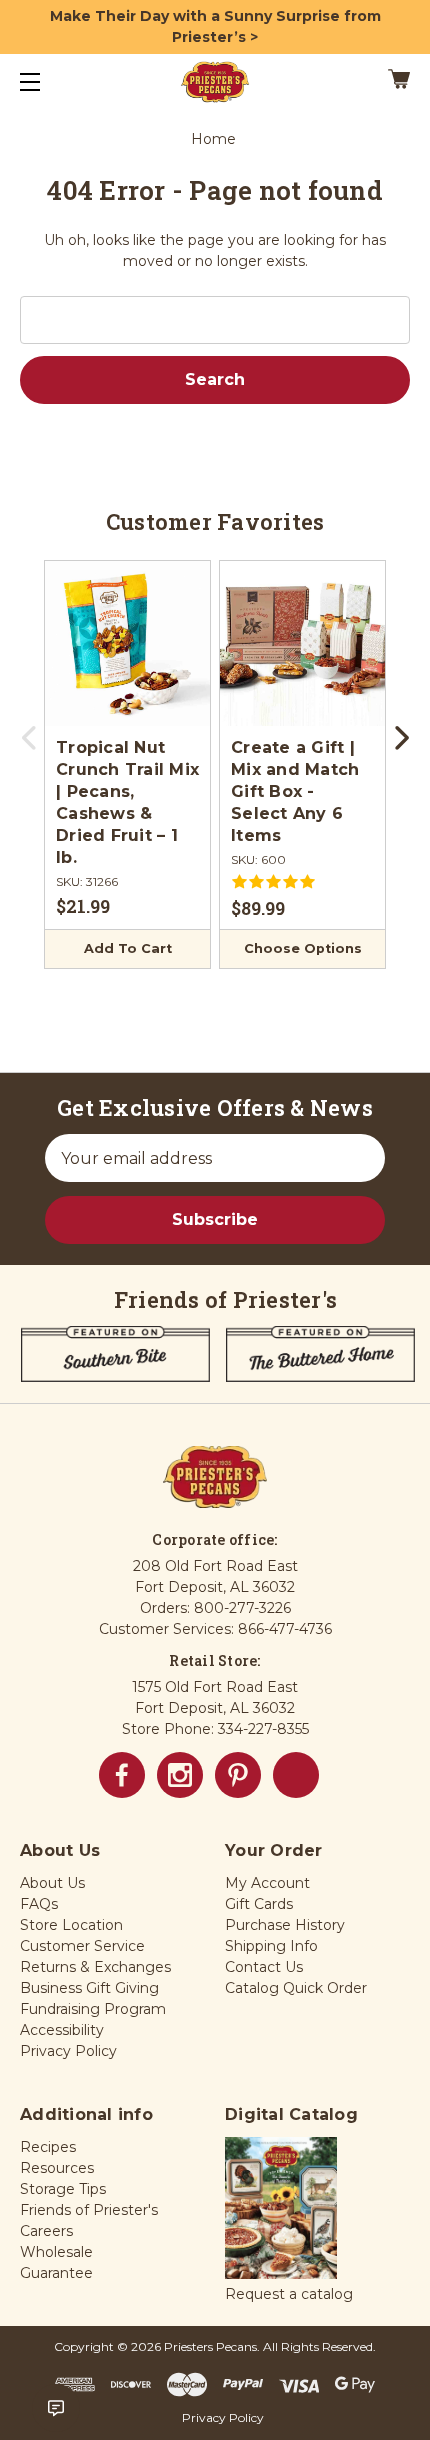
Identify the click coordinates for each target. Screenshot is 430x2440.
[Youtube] (296, 1775)
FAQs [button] (39, 1904)
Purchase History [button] (285, 1925)
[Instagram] (180, 1775)
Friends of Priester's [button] (89, 2210)
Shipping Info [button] (271, 1946)
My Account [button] (267, 1883)
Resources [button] (57, 2168)
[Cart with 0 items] (371, 82)
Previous (30, 744)
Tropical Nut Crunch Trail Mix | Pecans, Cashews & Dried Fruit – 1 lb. (127, 802)
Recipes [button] (48, 2147)
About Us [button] (52, 1883)
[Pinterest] (238, 1775)
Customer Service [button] (82, 1946)
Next (400, 744)
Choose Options (303, 948)
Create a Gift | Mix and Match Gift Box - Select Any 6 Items (295, 791)
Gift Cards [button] (259, 1904)
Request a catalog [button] (289, 2294)
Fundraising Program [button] (93, 2009)
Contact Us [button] (264, 1967)
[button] (281, 2209)
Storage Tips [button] (63, 2189)
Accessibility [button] (62, 2030)
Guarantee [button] (56, 2273)
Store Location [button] (71, 1925)
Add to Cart (128, 948)
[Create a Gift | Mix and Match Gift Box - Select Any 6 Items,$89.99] (302, 643)
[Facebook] (122, 1775)
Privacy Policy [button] (68, 2051)
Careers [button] (46, 2231)
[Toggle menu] (47, 81)
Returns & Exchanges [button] (95, 1967)
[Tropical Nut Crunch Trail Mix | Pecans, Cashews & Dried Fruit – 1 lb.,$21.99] (127, 643)
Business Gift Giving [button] (89, 1988)
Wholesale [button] (56, 2252)
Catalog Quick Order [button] (296, 1988)
